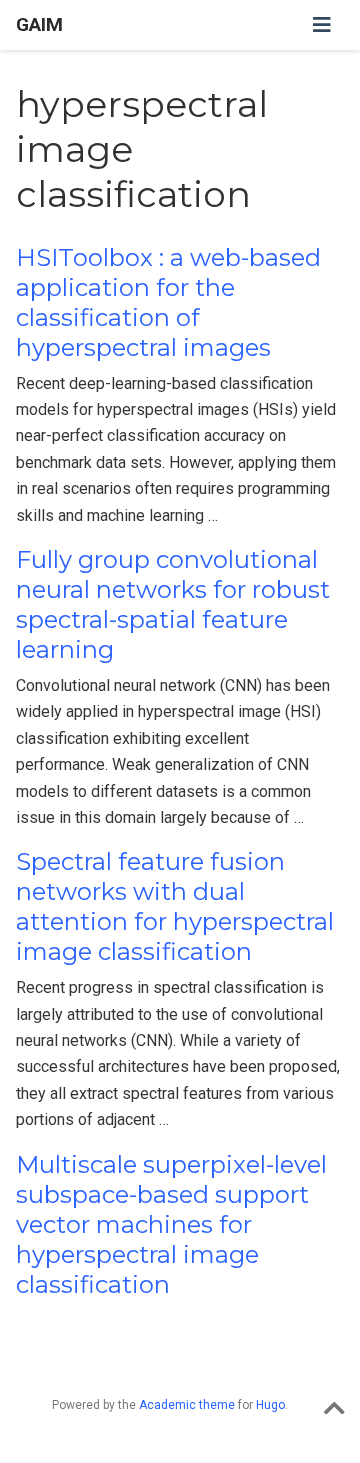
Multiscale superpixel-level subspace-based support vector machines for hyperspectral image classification (171, 1224)
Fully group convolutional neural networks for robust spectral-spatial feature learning (173, 604)
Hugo (270, 1405)
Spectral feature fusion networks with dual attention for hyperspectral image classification (175, 906)
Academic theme (187, 1405)
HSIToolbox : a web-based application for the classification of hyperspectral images (168, 302)
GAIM (39, 24)
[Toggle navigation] (322, 25)
